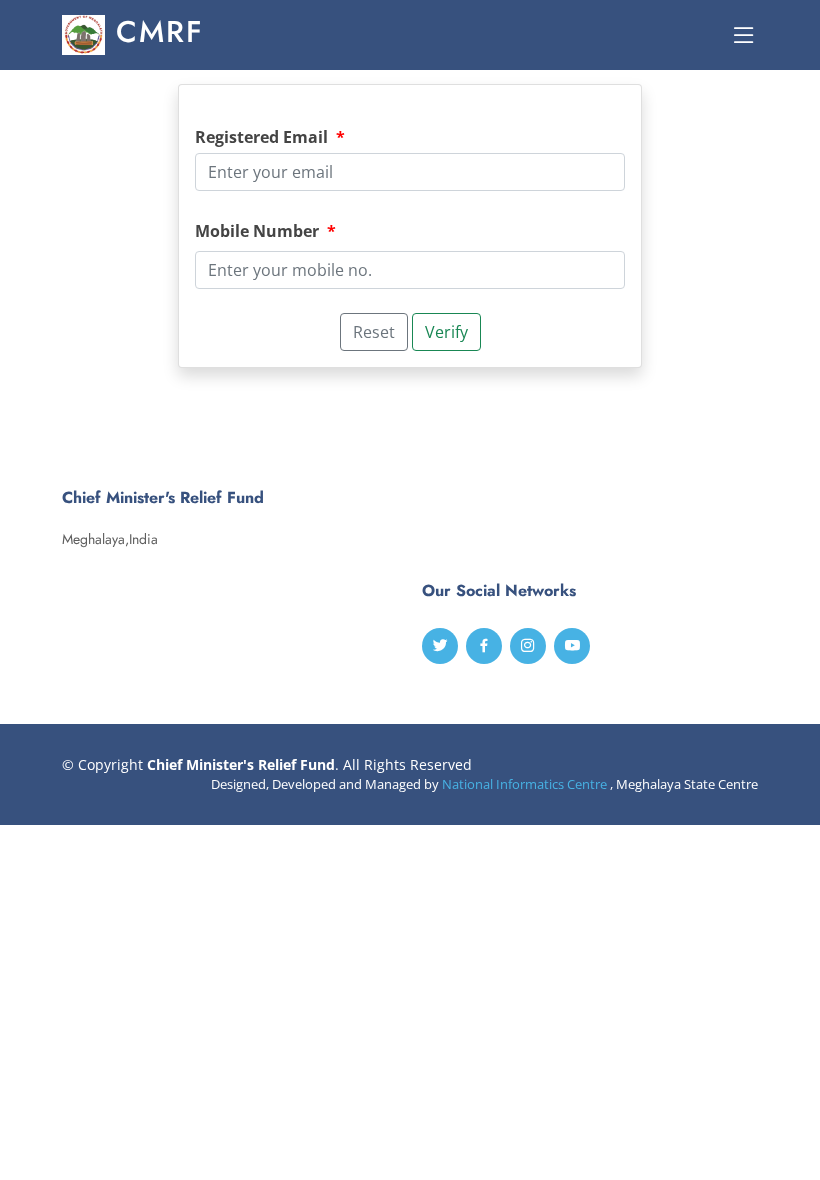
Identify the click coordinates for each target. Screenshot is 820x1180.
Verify (446, 332)
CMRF (154, 31)
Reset (374, 332)
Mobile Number (265, 231)
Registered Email (270, 137)
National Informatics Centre (524, 784)
